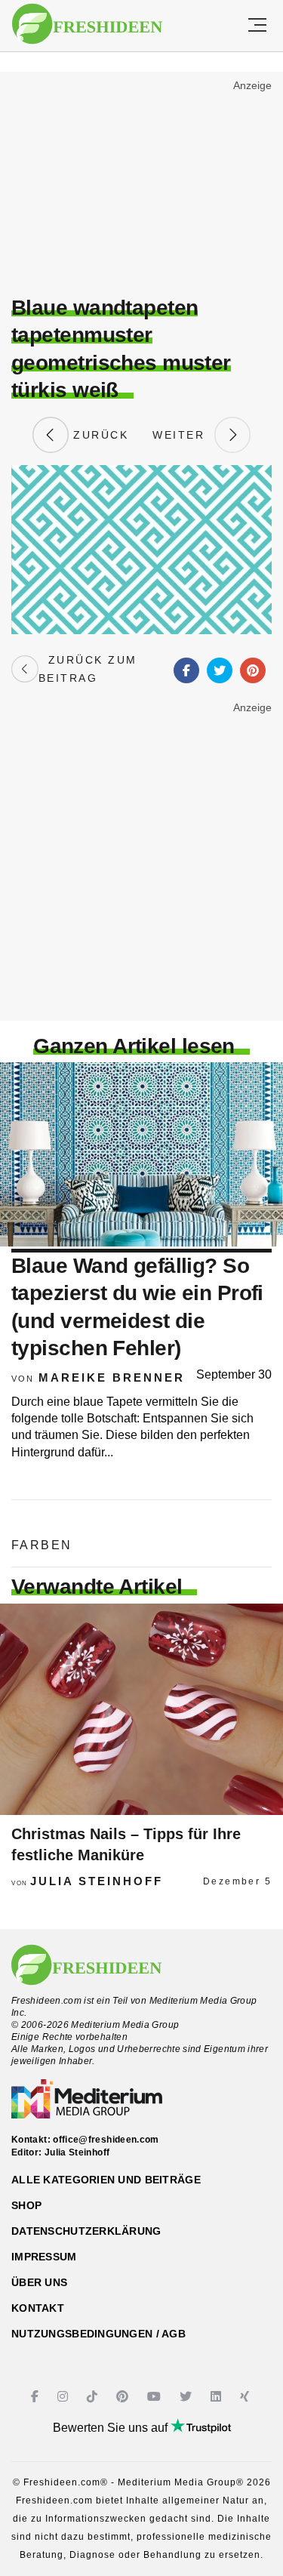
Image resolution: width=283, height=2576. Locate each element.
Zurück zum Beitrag (88, 669)
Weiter (183, 435)
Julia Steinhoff (97, 1881)
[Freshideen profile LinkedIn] (218, 2397)
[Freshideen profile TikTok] (94, 2397)
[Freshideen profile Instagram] (65, 2397)
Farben (42, 1545)
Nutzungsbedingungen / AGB (98, 2334)
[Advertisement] (141, 186)
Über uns (39, 2282)
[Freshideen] (87, 24)
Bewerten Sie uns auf (112, 2428)
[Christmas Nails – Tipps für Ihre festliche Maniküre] (141, 1709)
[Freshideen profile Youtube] (156, 2397)
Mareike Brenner (112, 1377)
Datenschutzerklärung (86, 2231)
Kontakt (38, 2308)
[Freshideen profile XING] (246, 2397)
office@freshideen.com (106, 2140)
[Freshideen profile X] (188, 2397)
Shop (26, 2205)
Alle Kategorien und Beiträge (106, 2180)
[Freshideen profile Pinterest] (124, 2397)
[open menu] (257, 26)
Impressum (44, 2257)
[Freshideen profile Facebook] (37, 2397)
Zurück (99, 435)
